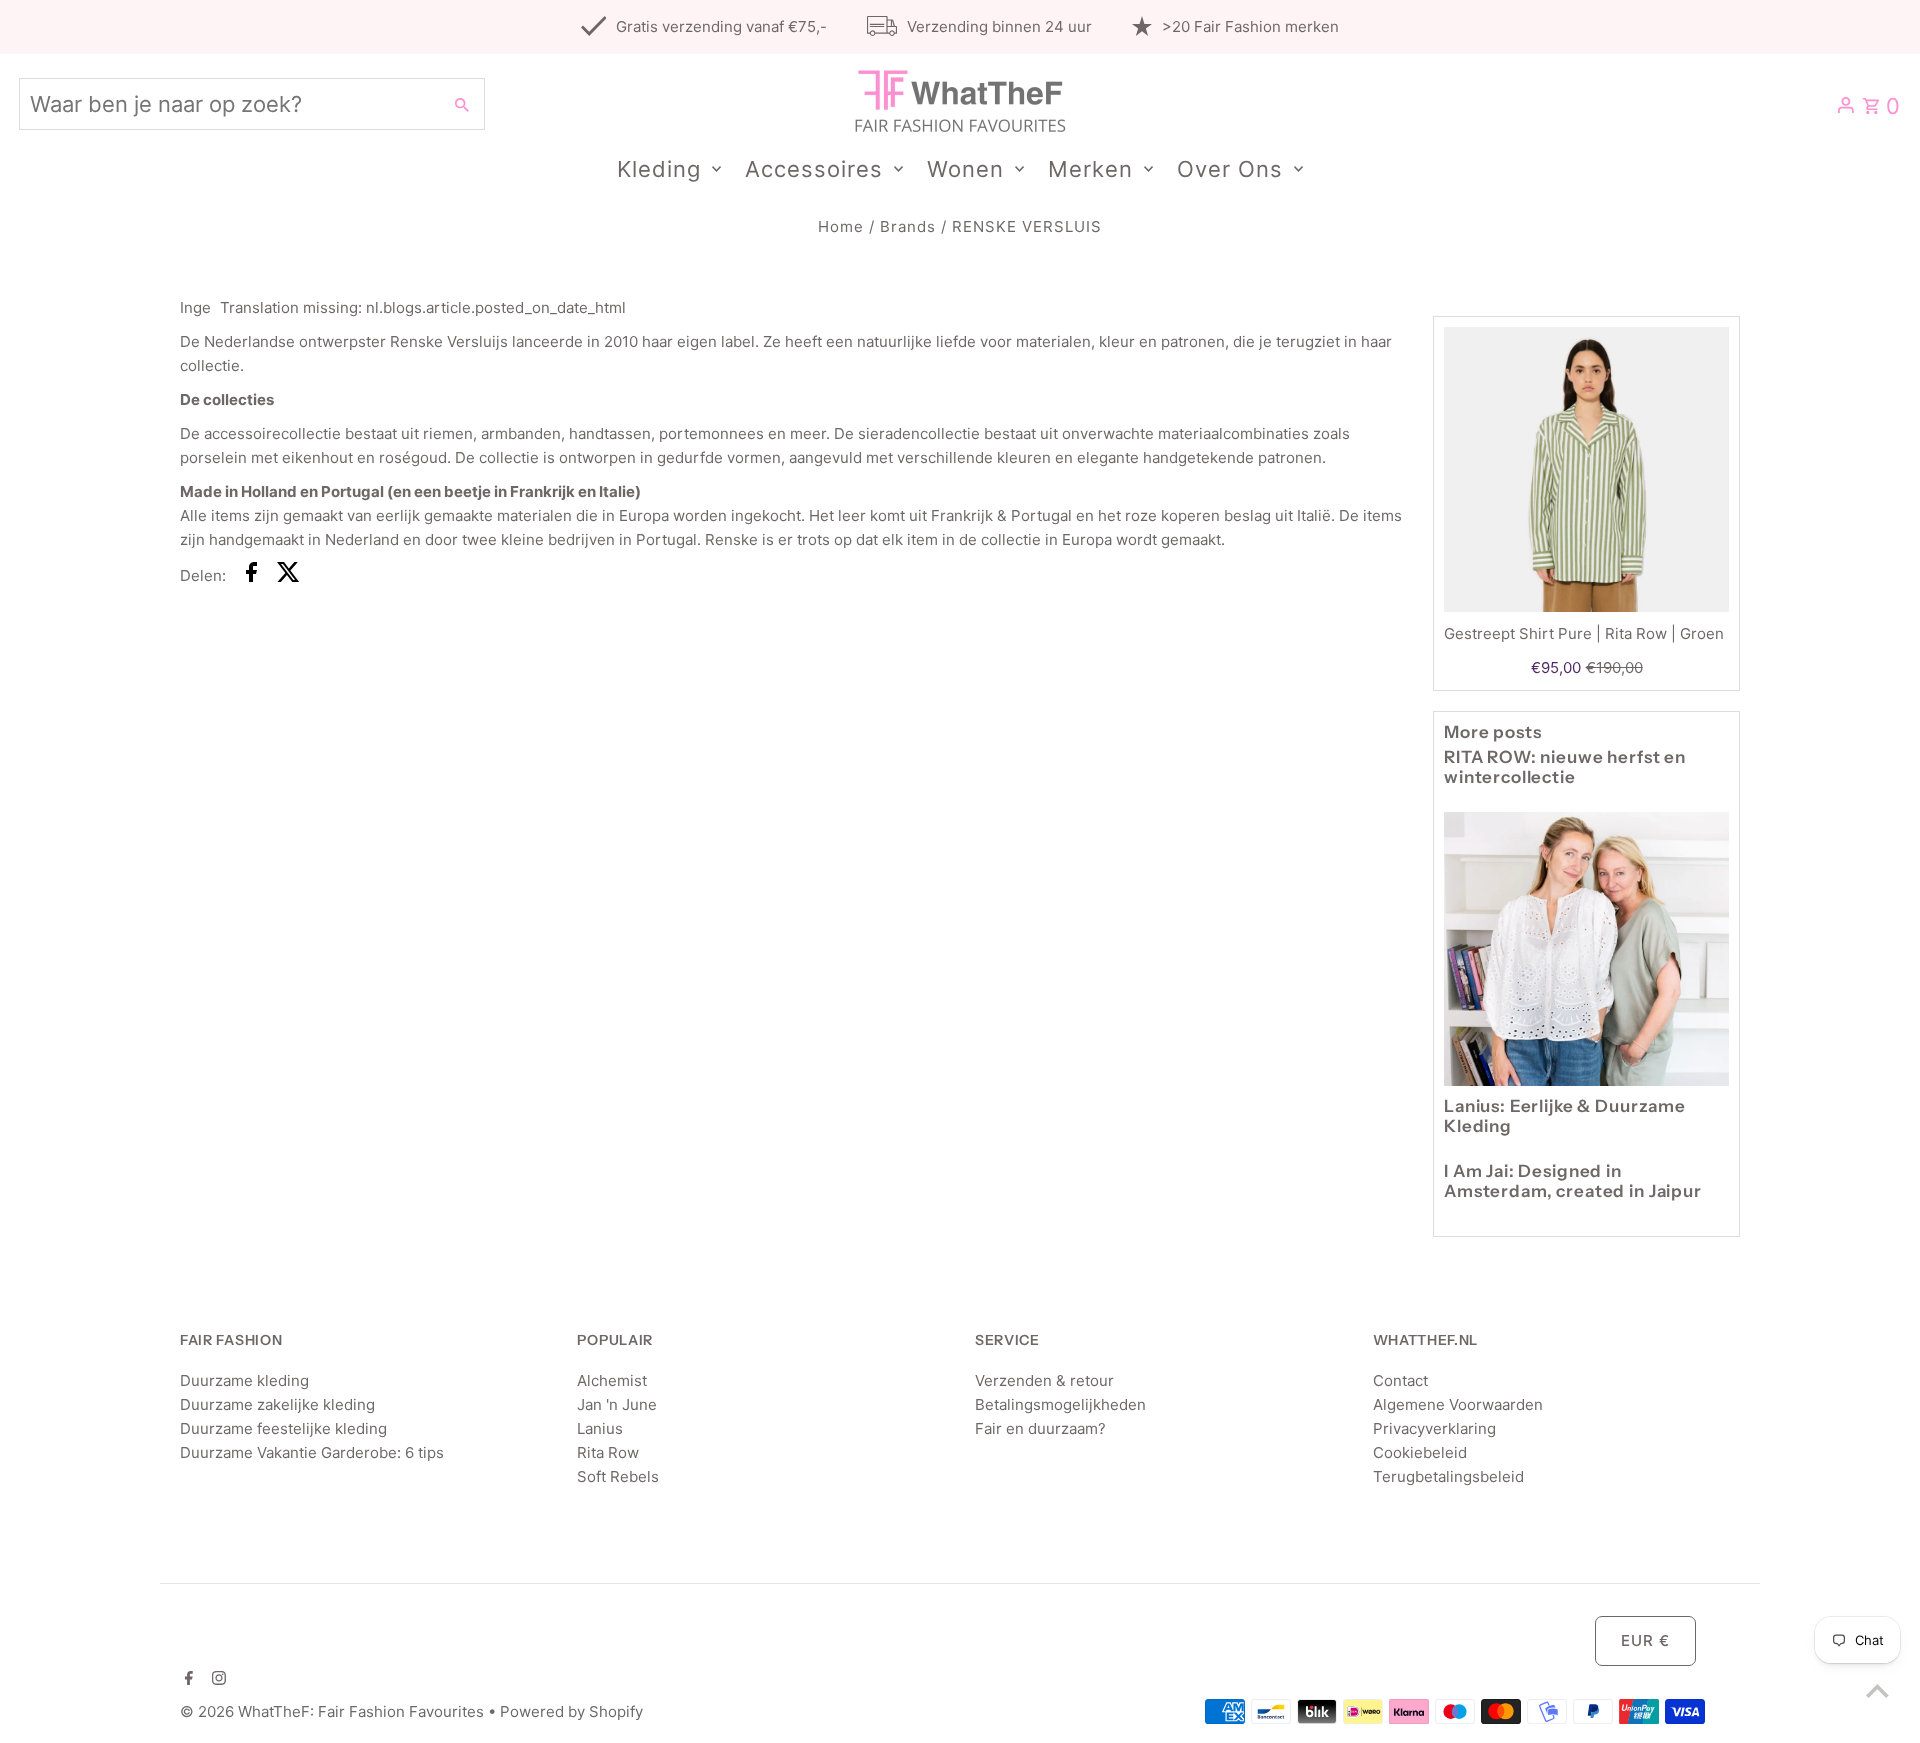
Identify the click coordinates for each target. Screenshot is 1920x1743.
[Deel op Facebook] (251, 575)
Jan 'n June (617, 1404)
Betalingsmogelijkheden (1060, 1404)
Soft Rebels (618, 1476)
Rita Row (608, 1452)
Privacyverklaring (1434, 1428)
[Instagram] (216, 1680)
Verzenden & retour (1044, 1380)
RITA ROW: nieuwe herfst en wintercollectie (1565, 767)
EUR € (1645, 1640)
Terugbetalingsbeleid (1448, 1476)
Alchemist (612, 1380)
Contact (1400, 1380)
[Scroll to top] (1877, 1690)
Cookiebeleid (1420, 1452)
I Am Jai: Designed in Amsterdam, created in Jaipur (1573, 1181)
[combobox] (227, 104)
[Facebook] (186, 1680)
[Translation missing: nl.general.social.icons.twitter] (288, 575)
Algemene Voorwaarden (1458, 1404)
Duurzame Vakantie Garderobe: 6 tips (312, 1452)
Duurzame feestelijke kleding (283, 1428)
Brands (908, 226)
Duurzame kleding (244, 1380)
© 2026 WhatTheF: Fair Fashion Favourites (334, 1711)
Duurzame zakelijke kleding (277, 1404)
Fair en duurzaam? (1040, 1428)
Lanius (600, 1428)
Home (841, 226)
